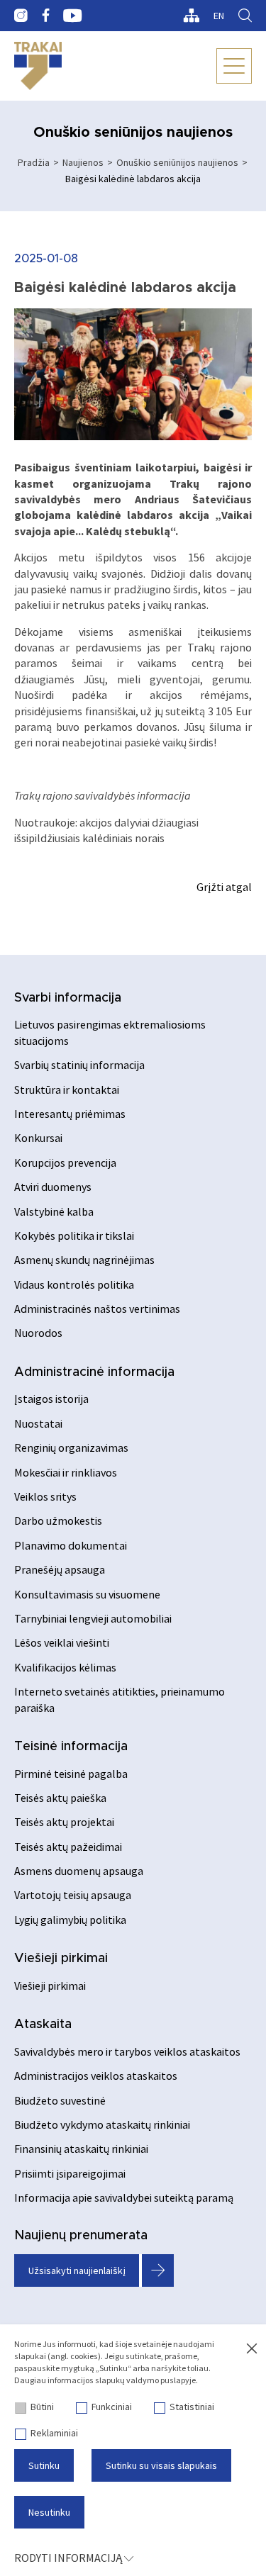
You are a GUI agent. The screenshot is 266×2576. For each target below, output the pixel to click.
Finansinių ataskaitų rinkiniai (81, 2149)
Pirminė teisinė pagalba (71, 1774)
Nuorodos (38, 1333)
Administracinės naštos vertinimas (97, 1309)
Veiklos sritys (45, 1496)
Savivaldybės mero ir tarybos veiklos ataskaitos (127, 2051)
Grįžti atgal (224, 887)
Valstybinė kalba (54, 1211)
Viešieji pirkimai (61, 1959)
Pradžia (34, 162)
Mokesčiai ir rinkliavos (66, 1472)
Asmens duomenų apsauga (79, 1871)
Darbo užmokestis (58, 1521)
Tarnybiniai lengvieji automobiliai (93, 1618)
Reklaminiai (54, 2433)
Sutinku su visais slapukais (161, 2465)
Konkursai (38, 1138)
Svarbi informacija (68, 998)
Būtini (42, 2407)
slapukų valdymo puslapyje (145, 2380)
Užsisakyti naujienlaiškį (77, 2270)
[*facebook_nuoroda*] (45, 16)
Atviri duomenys (53, 1187)
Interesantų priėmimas (70, 1114)
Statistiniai (192, 2407)
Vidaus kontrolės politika (74, 1284)
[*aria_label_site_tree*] (191, 16)
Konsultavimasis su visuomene (87, 1594)
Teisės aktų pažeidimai (68, 1847)
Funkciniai (112, 2407)
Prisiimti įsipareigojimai (70, 2173)
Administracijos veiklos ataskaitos (96, 2076)
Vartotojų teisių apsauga (73, 1895)
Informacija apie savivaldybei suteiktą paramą (124, 2197)
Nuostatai (38, 1423)
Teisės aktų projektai (64, 1822)
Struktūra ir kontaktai (67, 1090)
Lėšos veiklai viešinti (62, 1642)
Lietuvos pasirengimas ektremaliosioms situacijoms (110, 1032)
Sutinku (44, 2465)
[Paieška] (245, 16)
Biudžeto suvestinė (60, 2100)
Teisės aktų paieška (60, 1798)
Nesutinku (49, 2512)
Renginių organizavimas (71, 1447)
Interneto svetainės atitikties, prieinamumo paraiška (120, 1699)
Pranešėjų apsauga (60, 1569)
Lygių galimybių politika (70, 1920)
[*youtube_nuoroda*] (73, 16)
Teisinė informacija (71, 1747)
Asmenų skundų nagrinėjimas (84, 1260)
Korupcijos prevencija (65, 1163)
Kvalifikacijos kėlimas (65, 1667)
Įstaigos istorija (51, 1399)
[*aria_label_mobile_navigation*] (234, 66)
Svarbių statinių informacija (79, 1065)
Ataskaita (43, 2025)
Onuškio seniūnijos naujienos (177, 162)
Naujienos (83, 162)
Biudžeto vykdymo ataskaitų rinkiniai (102, 2124)
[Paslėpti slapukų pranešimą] (252, 2349)
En (219, 16)
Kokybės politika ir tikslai (74, 1236)
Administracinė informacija (94, 1372)
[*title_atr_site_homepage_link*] (38, 66)
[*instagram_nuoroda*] (21, 16)
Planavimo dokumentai (71, 1545)
